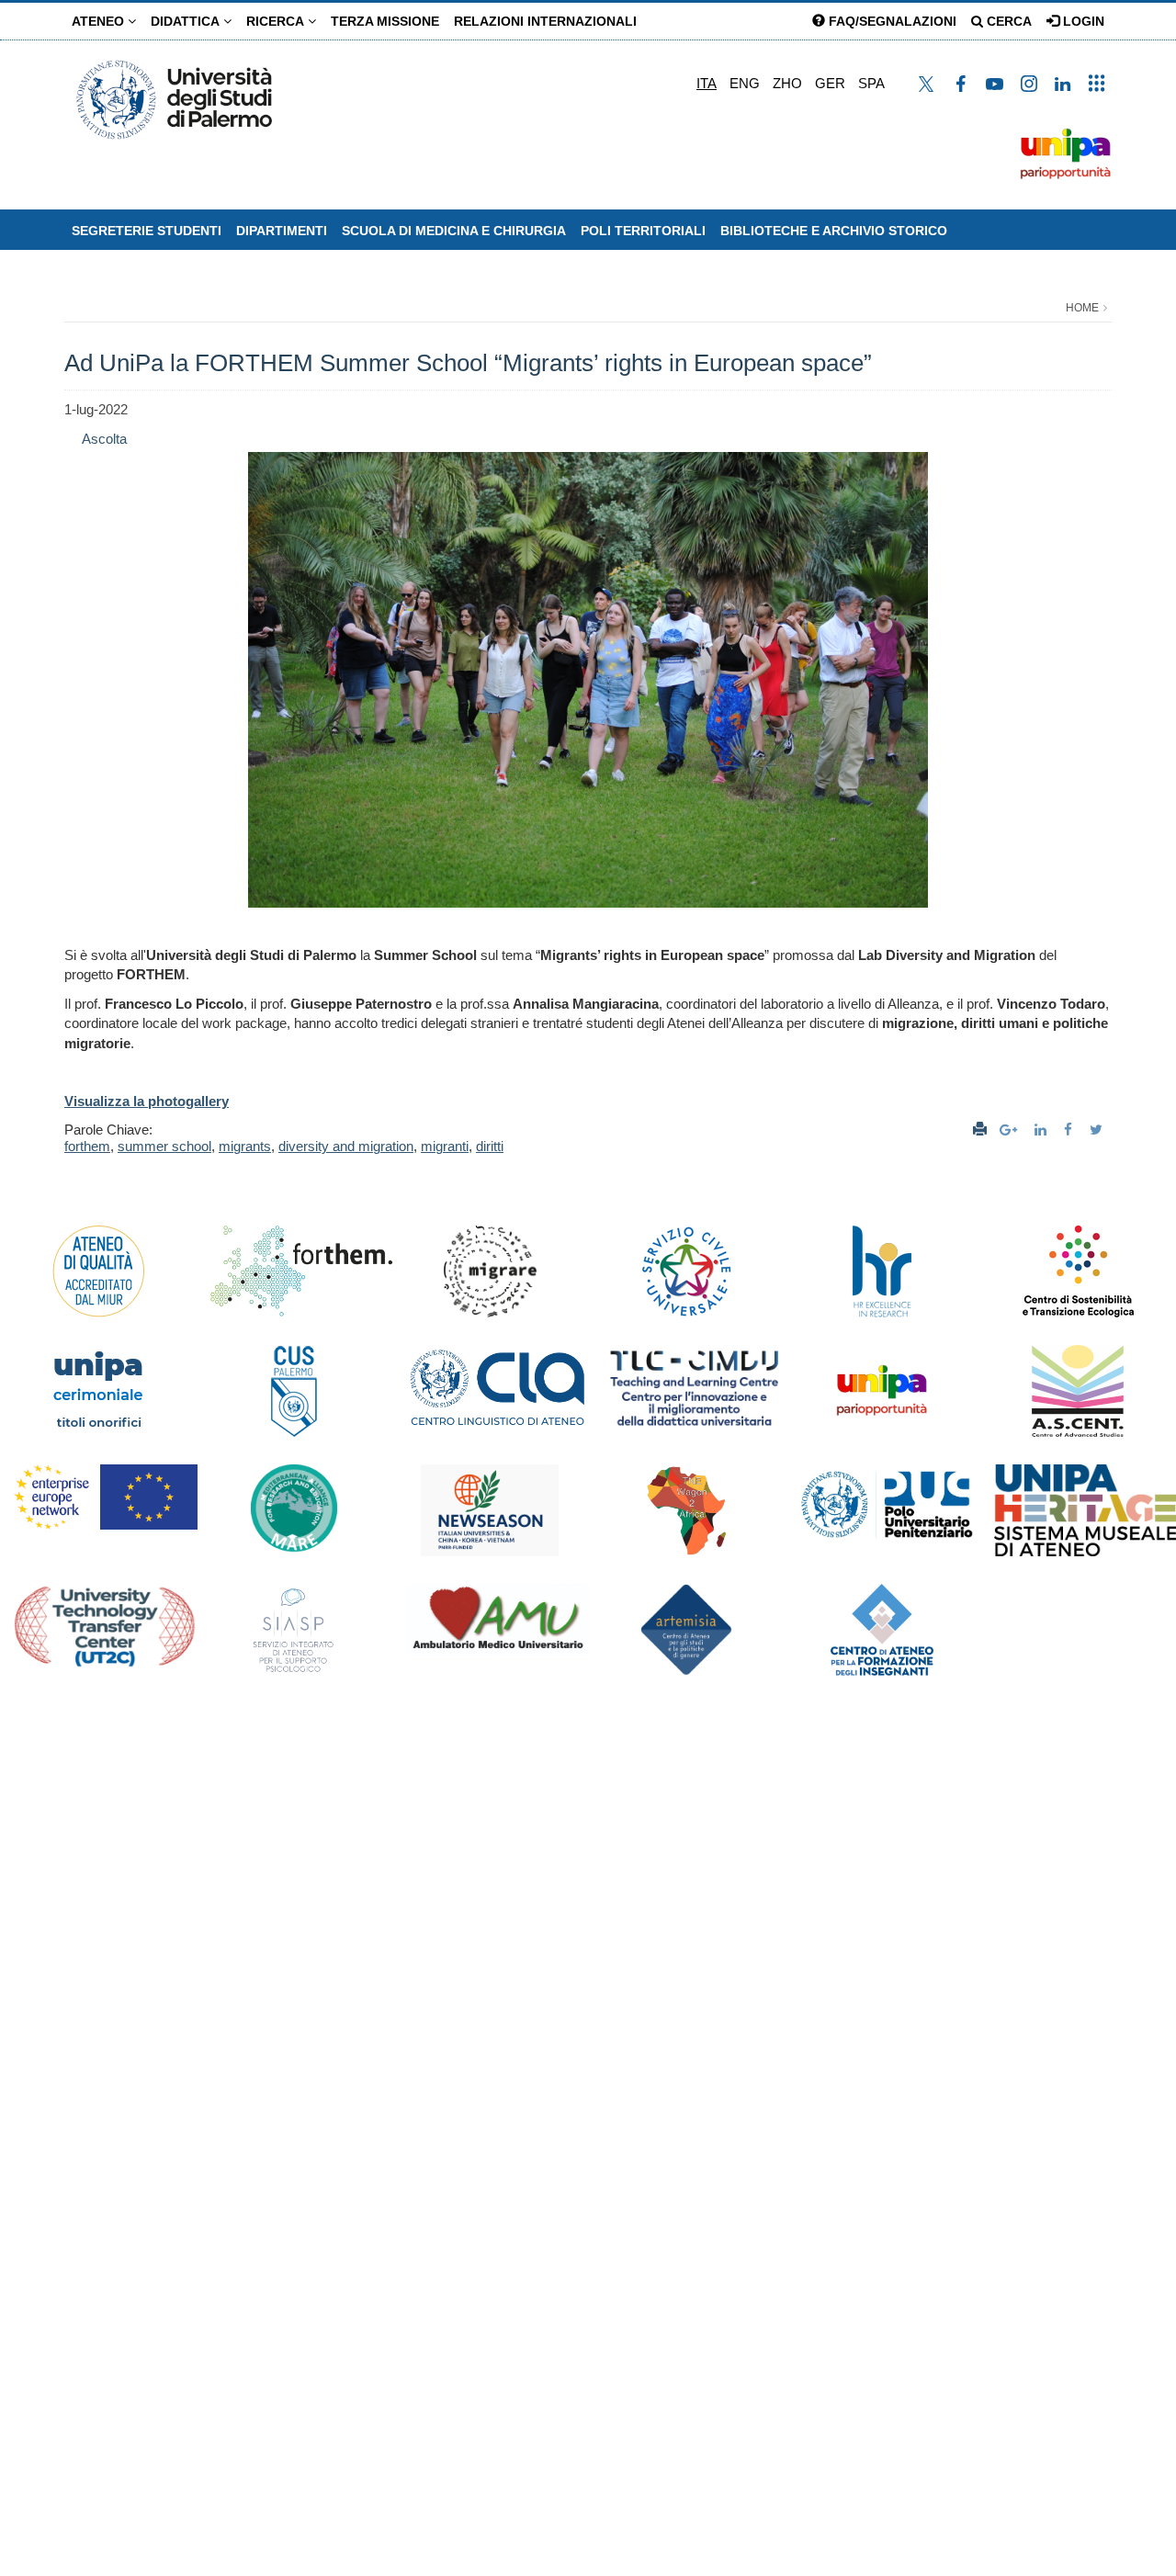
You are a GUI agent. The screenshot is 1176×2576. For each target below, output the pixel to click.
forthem (87, 1146)
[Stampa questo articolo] (980, 1130)
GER (830, 83)
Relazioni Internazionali (545, 21)
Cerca (1007, 21)
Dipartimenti (282, 231)
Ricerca (277, 21)
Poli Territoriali (643, 231)
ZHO (787, 83)
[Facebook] (1070, 1130)
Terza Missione (385, 21)
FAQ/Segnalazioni (891, 21)
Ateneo (100, 21)
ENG (745, 83)
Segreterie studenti (147, 231)
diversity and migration (346, 1146)
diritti (490, 1146)
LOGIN (1082, 21)
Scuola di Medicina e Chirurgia (454, 231)
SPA (871, 83)
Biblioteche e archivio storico (834, 231)
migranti (445, 1146)
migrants (245, 1146)
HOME (1082, 308)
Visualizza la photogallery (147, 1101)
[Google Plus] (1011, 1130)
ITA (707, 83)
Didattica (187, 21)
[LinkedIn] (1043, 1130)
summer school (164, 1146)
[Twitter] (1098, 1130)
